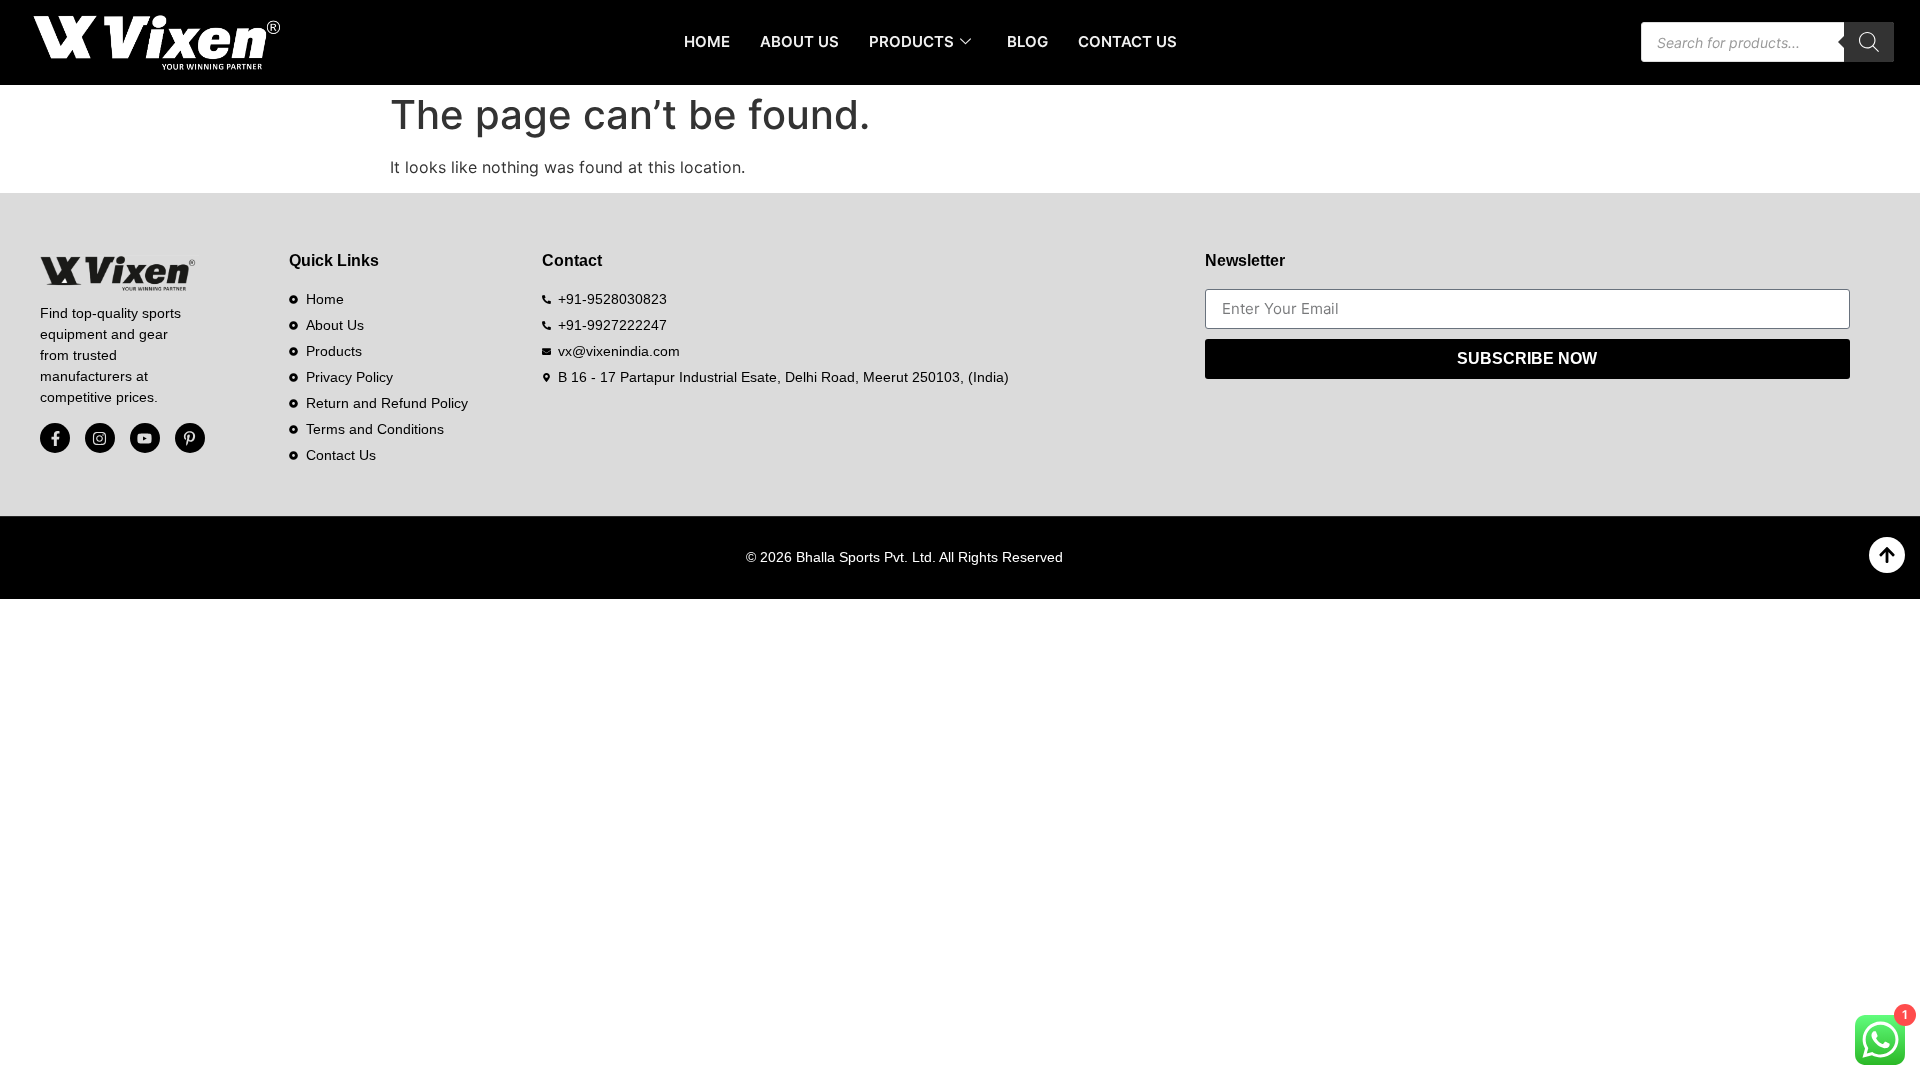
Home (707, 41)
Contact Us (1127, 41)
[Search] (1869, 42)
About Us (799, 41)
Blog (1027, 41)
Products (911, 41)
